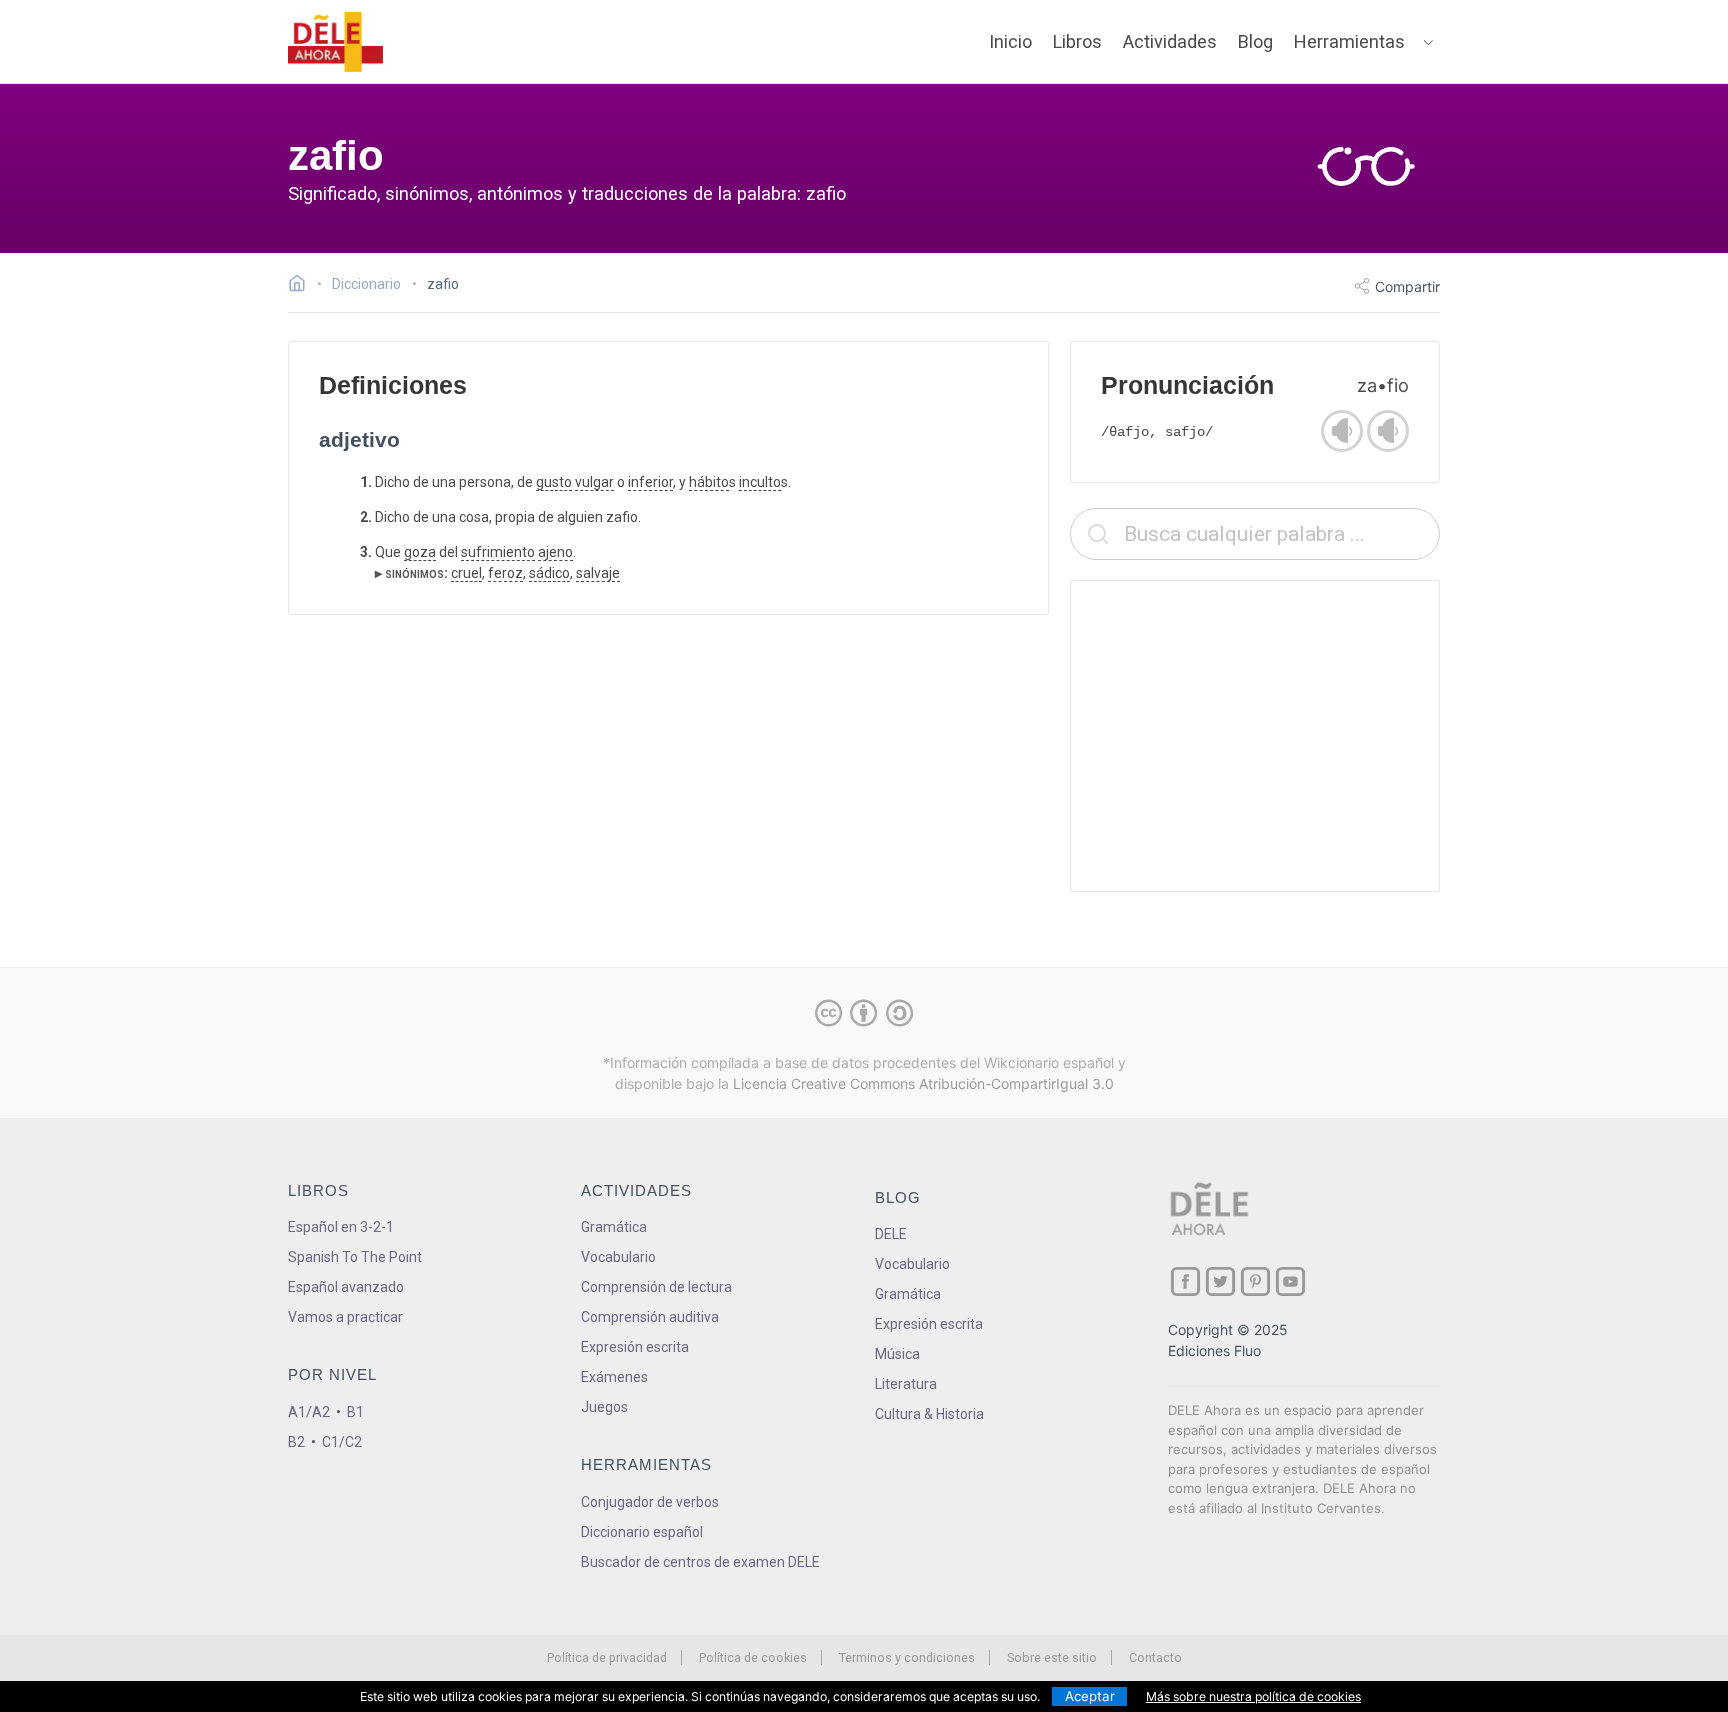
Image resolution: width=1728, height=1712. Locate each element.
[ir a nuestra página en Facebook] (1185, 1281)
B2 (296, 1442)
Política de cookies (753, 1657)
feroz (505, 573)
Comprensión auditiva (650, 1317)
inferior (650, 482)
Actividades (1170, 41)
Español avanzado (346, 1287)
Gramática (614, 1227)
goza (420, 552)
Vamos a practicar (345, 1317)
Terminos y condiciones (907, 1657)
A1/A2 (309, 1412)
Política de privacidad (607, 1657)
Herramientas (1349, 41)
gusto (554, 482)
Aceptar (1090, 1696)
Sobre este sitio (1052, 1657)
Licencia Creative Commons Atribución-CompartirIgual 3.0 (923, 1083)
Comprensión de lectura (656, 1287)
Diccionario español (642, 1532)
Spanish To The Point (355, 1257)
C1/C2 (342, 1442)
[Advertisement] (1255, 736)
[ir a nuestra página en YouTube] (1290, 1281)
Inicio (1010, 41)
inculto (760, 482)
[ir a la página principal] (336, 42)
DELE (891, 1234)
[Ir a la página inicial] (302, 286)
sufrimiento (498, 552)
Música (897, 1354)
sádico (549, 573)
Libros (1077, 41)
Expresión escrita (635, 1347)
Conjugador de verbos (650, 1502)
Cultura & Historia (929, 1414)
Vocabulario (618, 1257)
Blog (1255, 41)
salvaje (598, 573)
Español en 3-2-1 (341, 1227)
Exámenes (614, 1377)
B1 (355, 1412)
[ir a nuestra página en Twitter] (1220, 1281)
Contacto (1155, 1657)
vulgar (594, 482)
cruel (466, 573)
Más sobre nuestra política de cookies (1253, 1696)
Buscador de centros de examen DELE (700, 1562)
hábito (709, 482)
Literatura (906, 1384)
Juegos (604, 1407)
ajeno (555, 552)
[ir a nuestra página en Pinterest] (1255, 1281)
